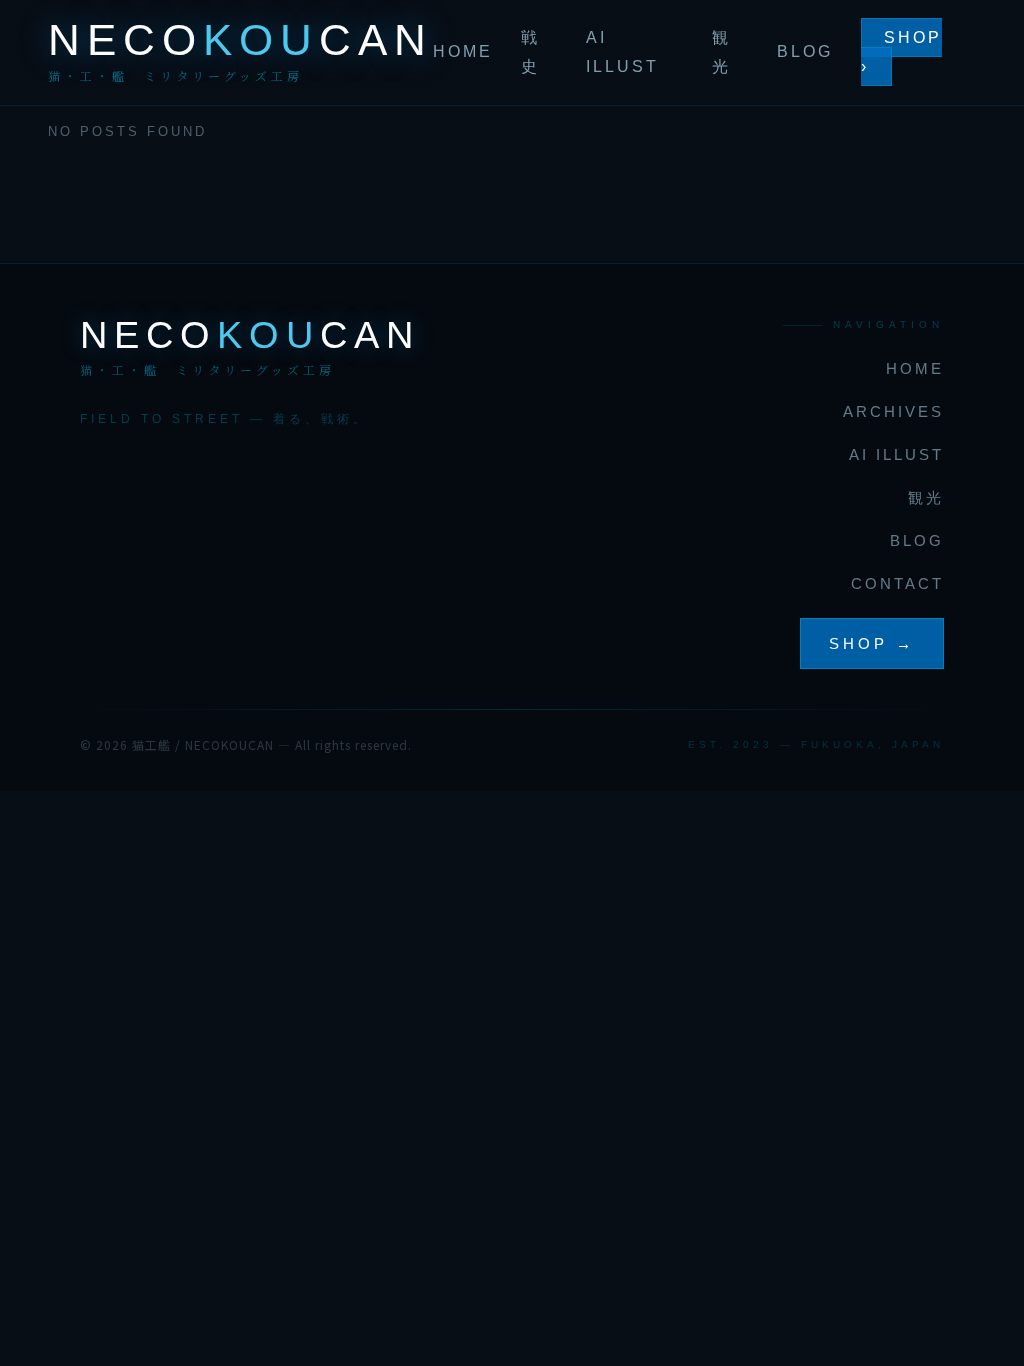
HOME (463, 51)
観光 (926, 497)
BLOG (805, 51)
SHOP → (872, 643)
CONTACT (897, 583)
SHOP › (901, 52)
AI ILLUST (896, 454)
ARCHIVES (893, 411)
